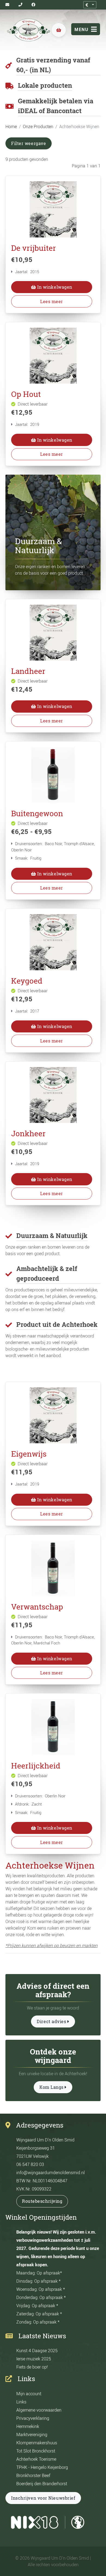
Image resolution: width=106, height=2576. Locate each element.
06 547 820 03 (30, 2164)
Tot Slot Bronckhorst (36, 2451)
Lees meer (52, 302)
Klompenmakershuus (37, 2443)
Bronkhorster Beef (33, 2475)
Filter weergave (29, 143)
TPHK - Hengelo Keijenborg (42, 2467)
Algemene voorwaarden (39, 2410)
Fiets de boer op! (32, 2367)
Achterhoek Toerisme (36, 2459)
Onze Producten (38, 126)
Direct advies (52, 2021)
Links (21, 2402)
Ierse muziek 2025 (34, 2359)
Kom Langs (52, 2087)
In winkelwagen (54, 287)
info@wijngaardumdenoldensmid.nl (51, 2173)
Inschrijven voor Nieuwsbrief (43, 2498)
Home (11, 126)
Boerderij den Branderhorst (42, 2484)
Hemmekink (28, 2426)
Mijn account (29, 2394)
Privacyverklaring (33, 2418)
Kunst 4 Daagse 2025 (37, 2351)
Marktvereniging (32, 2435)
